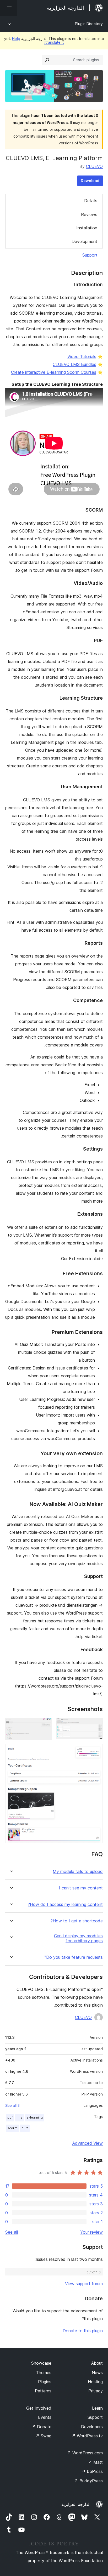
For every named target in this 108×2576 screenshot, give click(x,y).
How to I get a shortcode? (77, 1921)
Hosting (95, 2382)
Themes (44, 2373)
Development (84, 241)
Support (90, 255)
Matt (95, 2462)
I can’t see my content (81, 1888)
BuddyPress (88, 2481)
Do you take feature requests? (73, 1957)
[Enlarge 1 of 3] (96, 1725)
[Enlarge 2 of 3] (45, 1725)
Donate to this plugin (83, 2331)
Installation (87, 228)
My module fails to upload (78, 1872)
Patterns (43, 2391)
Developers (92, 2427)
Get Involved (39, 2408)
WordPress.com (85, 2453)
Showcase (41, 2363)
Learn (97, 2408)
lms (20, 2117)
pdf (10, 2117)
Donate (42, 2427)
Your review (91, 2232)
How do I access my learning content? (65, 1904)
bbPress (92, 2471)
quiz (25, 2128)
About (97, 2363)
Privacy (96, 2391)
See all (12, 2232)
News (97, 2373)
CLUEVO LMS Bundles (74, 364)
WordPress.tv (87, 2436)
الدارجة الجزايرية (76, 2504)
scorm (12, 2128)
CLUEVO (94, 166)
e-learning (35, 2117)
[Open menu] (8, 8)
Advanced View (88, 2143)
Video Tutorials (82, 356)
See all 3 (12, 2105)
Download (90, 181)
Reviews (89, 214)
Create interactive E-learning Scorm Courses (54, 372)
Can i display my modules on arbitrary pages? (78, 1938)
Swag (43, 2436)
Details (91, 201)
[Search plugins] (47, 60)
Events (45, 2417)
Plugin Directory (89, 24)
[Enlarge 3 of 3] (96, 1751)
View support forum (84, 2284)
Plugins (45, 2382)
